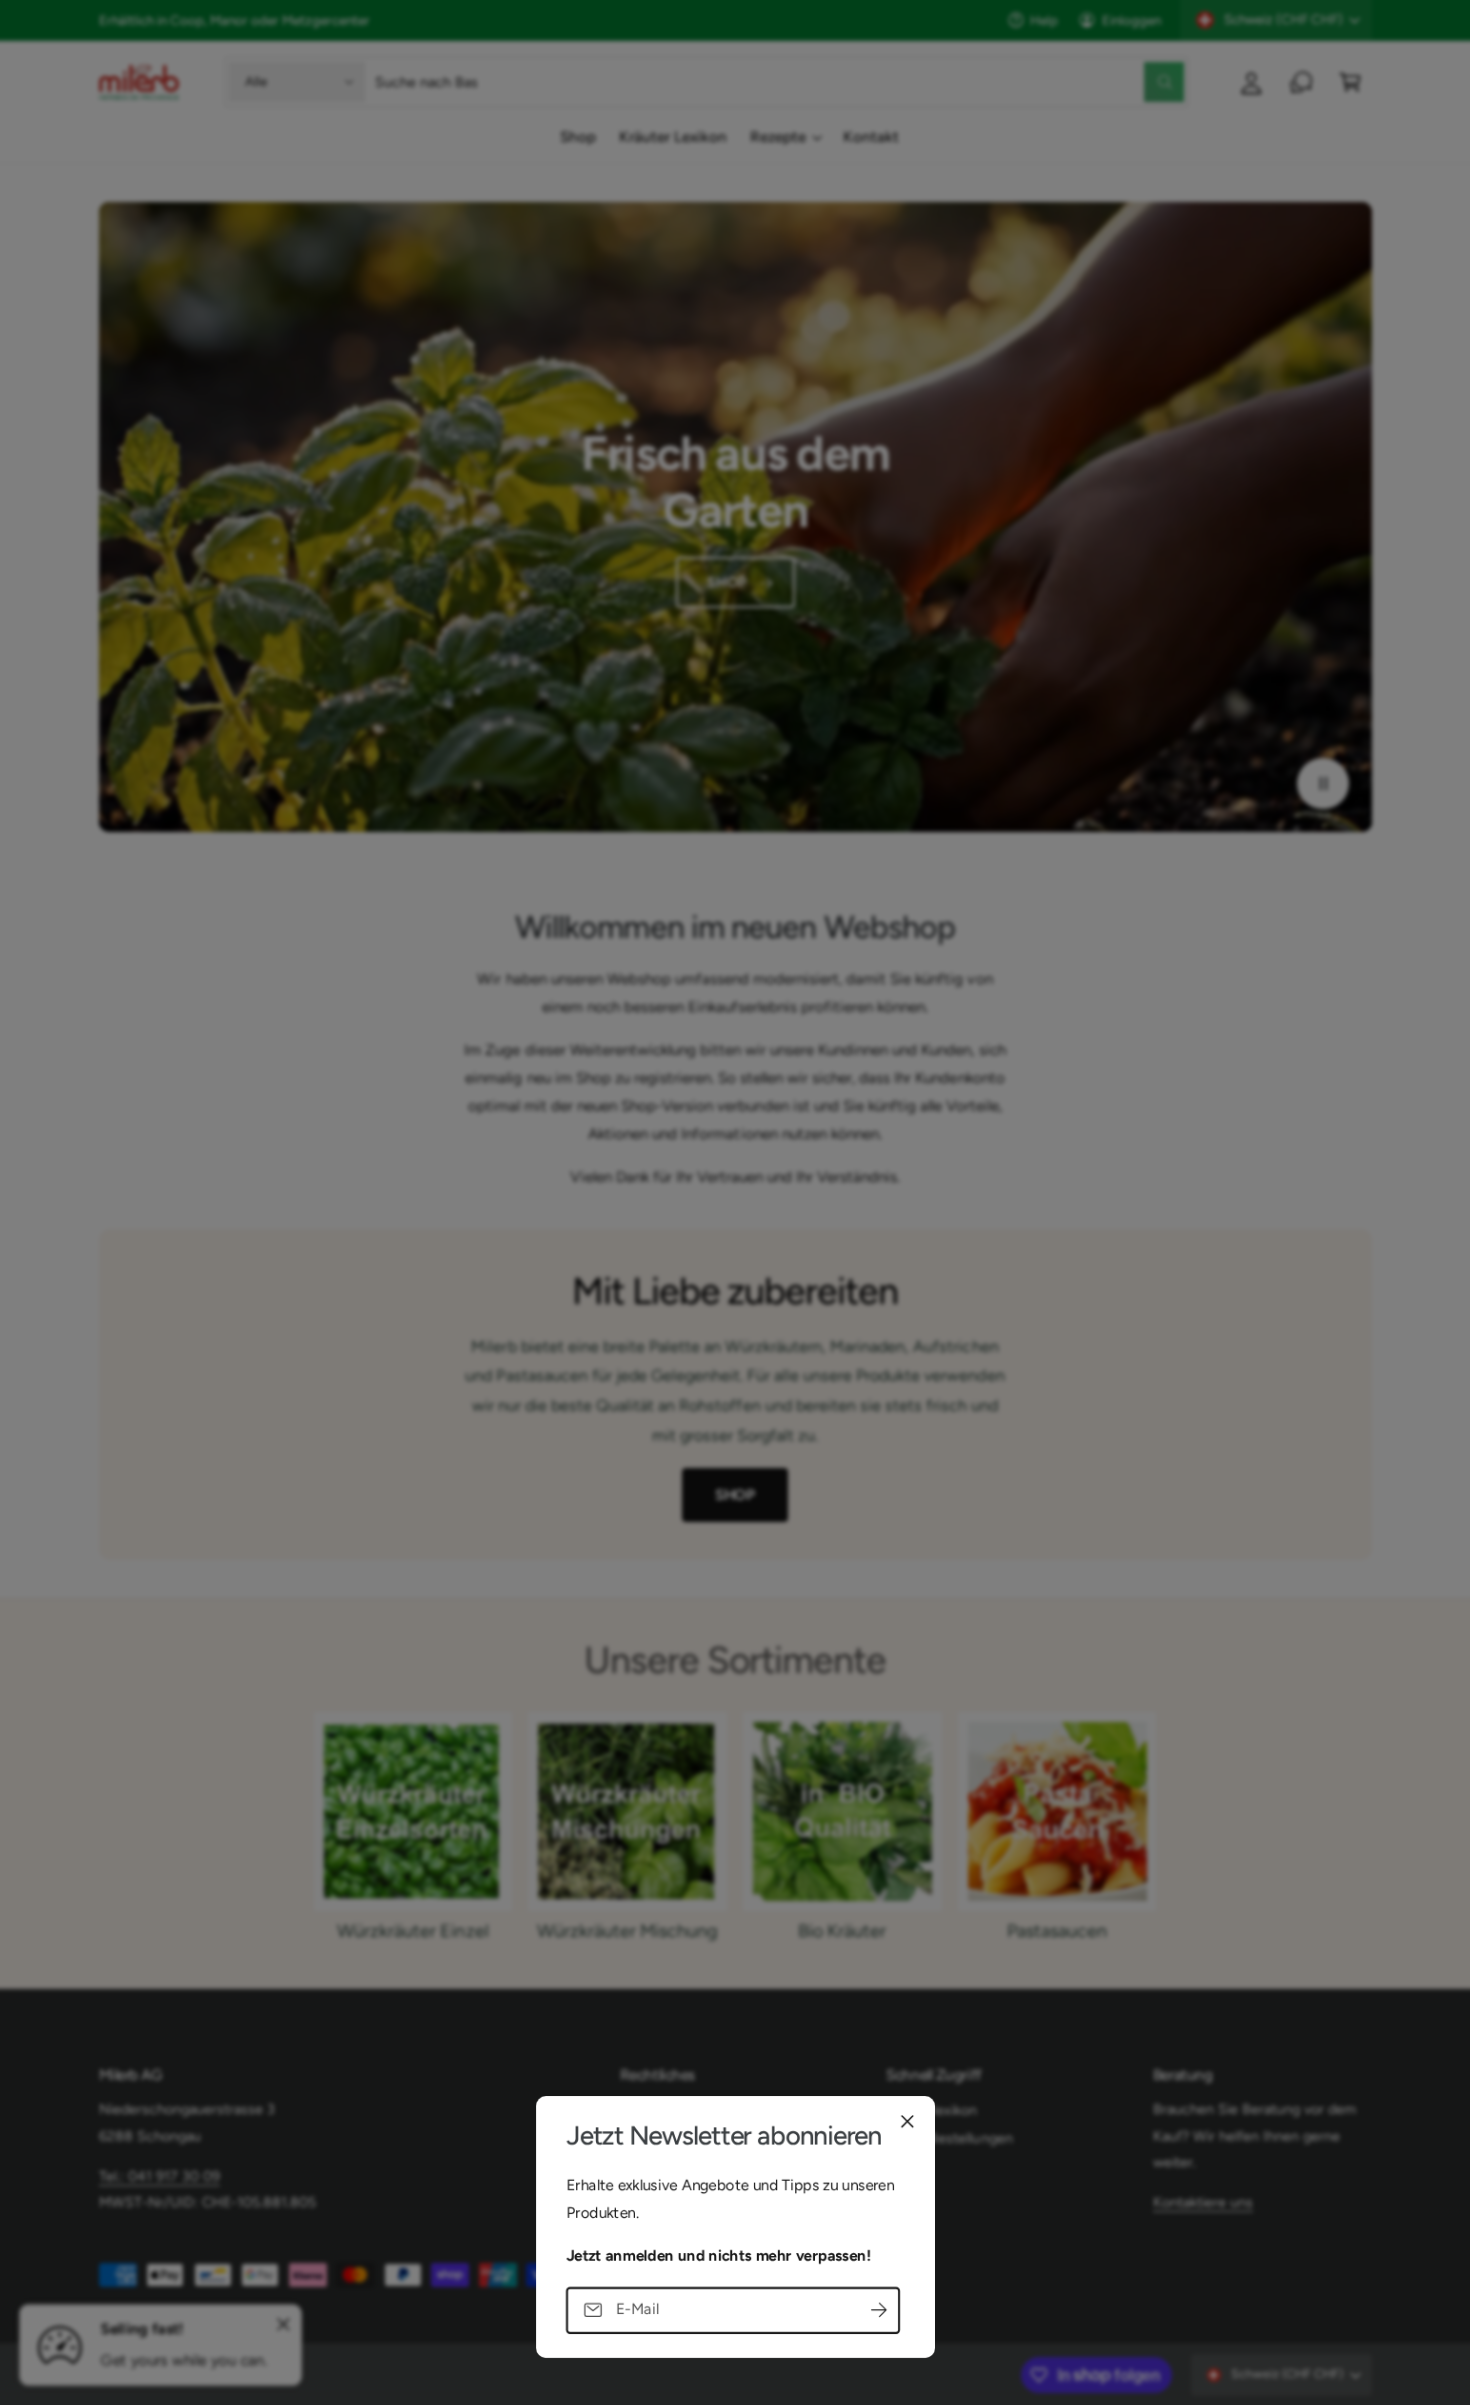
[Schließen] (907, 2121)
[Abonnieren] (879, 2309)
